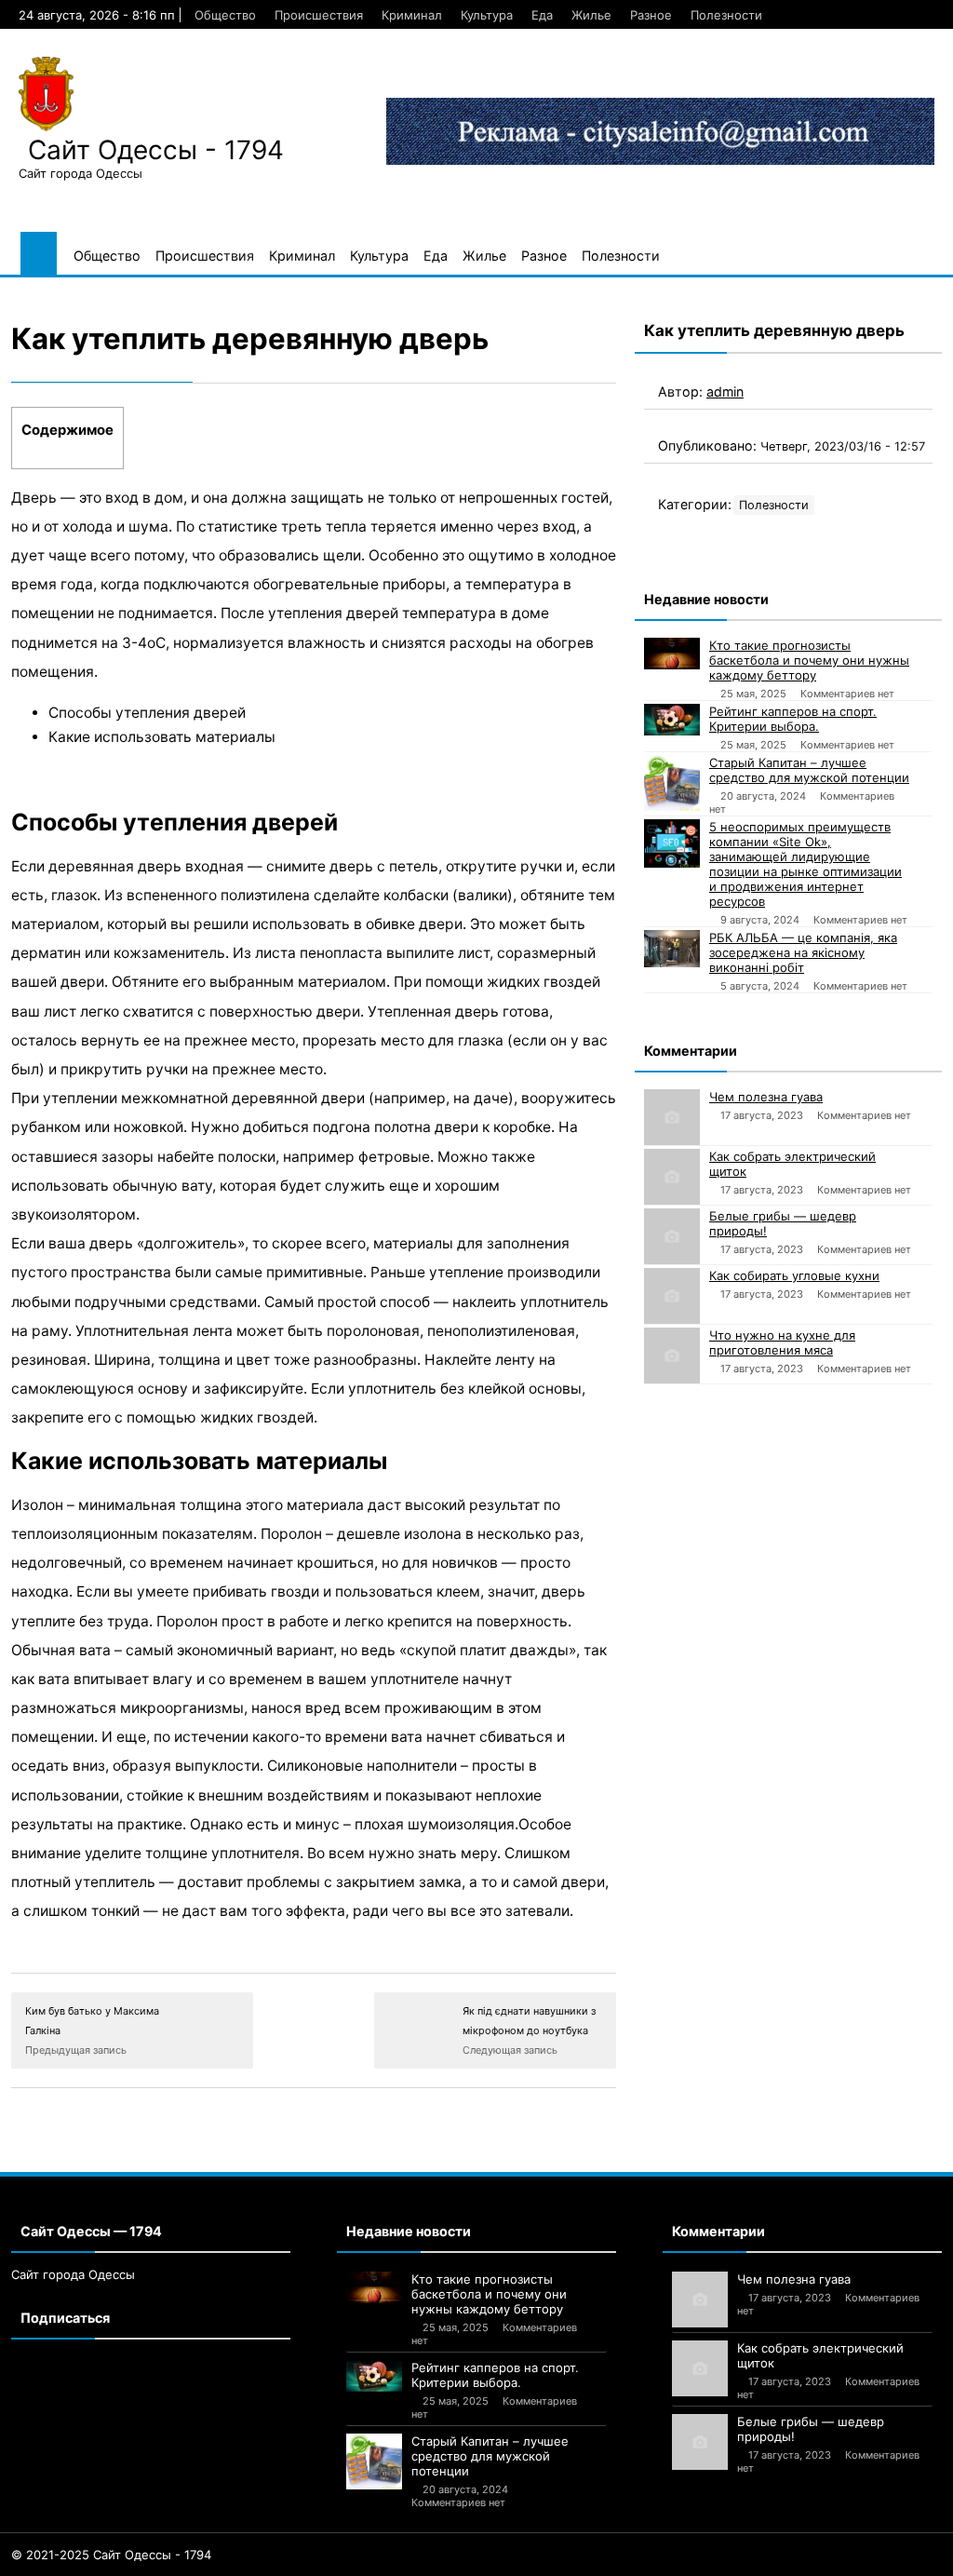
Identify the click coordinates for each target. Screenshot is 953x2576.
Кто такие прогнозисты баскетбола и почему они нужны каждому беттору (809, 660)
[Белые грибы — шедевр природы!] (672, 1236)
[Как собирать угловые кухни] (672, 1296)
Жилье (591, 15)
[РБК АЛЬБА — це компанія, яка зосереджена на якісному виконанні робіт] (672, 949)
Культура (487, 15)
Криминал (412, 15)
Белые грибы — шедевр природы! (783, 1223)
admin (725, 391)
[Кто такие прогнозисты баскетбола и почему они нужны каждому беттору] (672, 654)
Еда (542, 15)
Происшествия (319, 15)
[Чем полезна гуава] (672, 1117)
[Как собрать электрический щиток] (672, 1177)
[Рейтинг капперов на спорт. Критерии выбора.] (672, 720)
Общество (225, 15)
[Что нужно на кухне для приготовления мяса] (672, 1355)
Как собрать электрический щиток (792, 1164)
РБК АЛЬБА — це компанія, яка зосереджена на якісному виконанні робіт (803, 952)
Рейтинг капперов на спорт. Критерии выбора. (793, 719)
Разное (651, 15)
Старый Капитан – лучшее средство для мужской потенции (809, 770)
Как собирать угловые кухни (794, 1275)
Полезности (726, 15)
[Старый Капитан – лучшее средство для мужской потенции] (672, 783)
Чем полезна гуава (766, 1097)
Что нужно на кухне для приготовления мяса (782, 1342)
